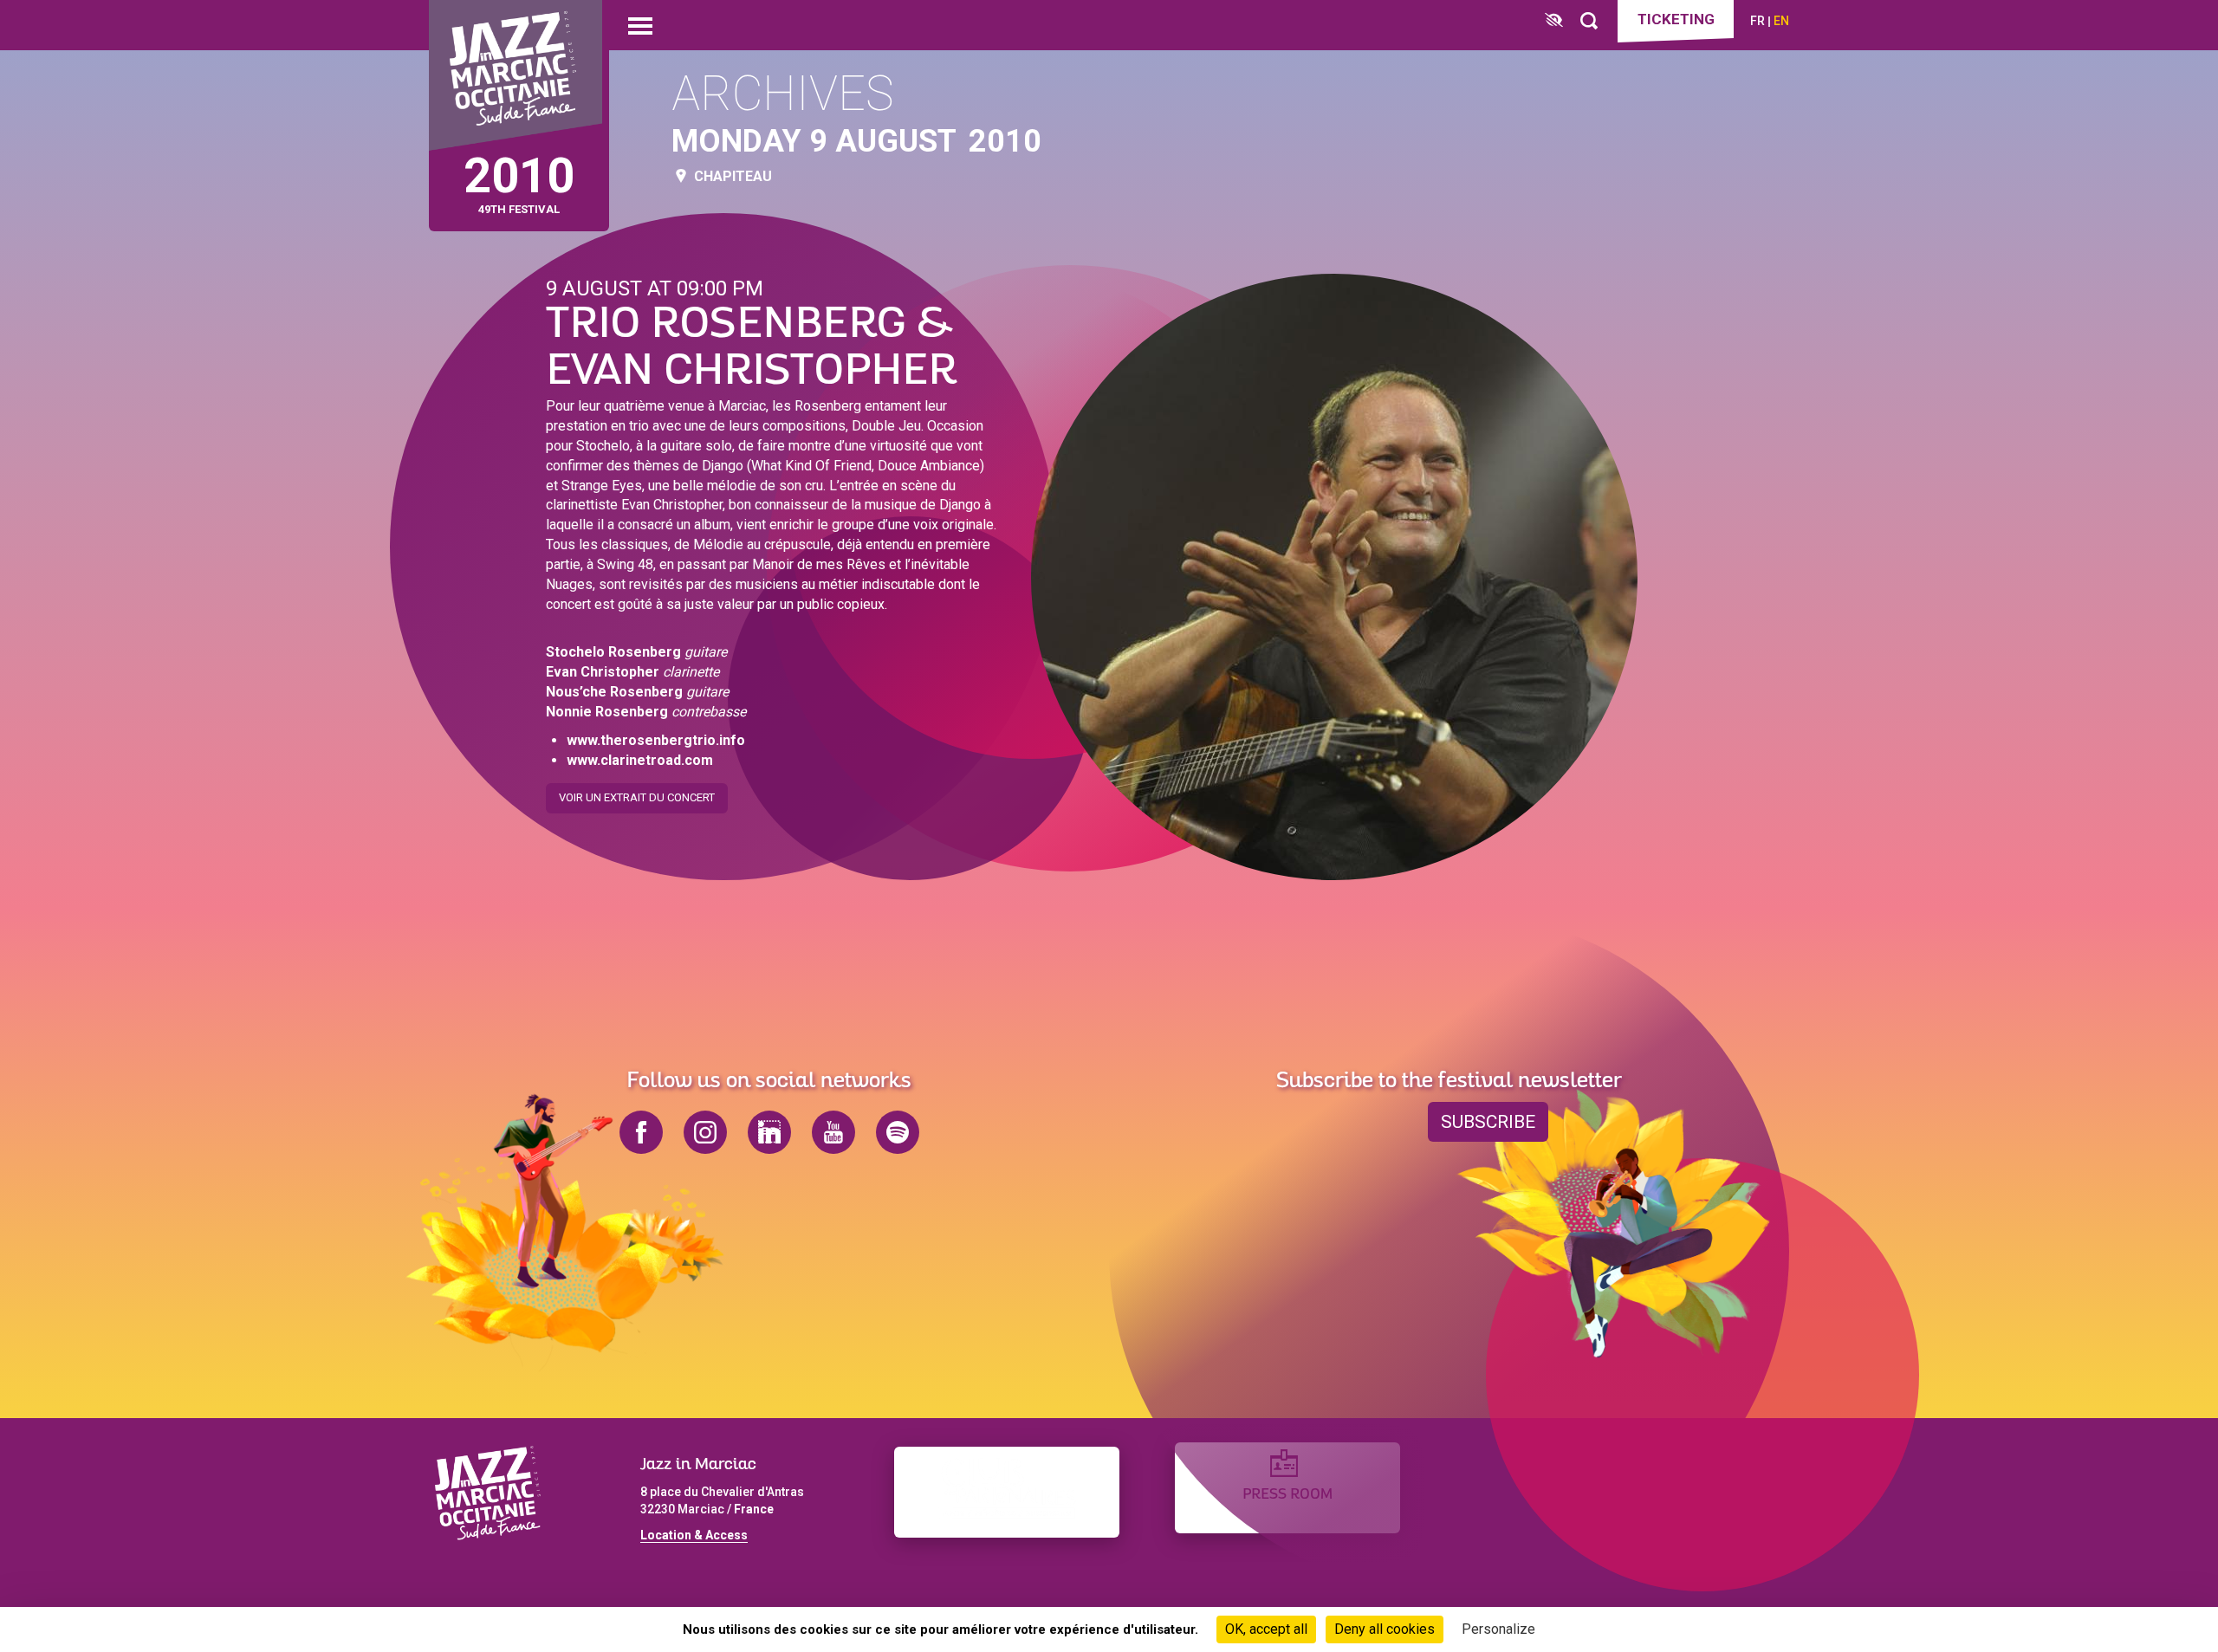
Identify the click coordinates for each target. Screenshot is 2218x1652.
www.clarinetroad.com (640, 760)
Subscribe (1488, 1122)
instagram (705, 1132)
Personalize (1498, 1629)
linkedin (769, 1132)
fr (1758, 21)
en (1781, 21)
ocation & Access (697, 1535)
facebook (641, 1132)
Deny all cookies (1385, 1629)
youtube (833, 1132)
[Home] (516, 76)
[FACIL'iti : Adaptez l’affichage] (1554, 21)
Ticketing (1676, 19)
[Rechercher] (1589, 21)
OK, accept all (1266, 1629)
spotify (898, 1132)
